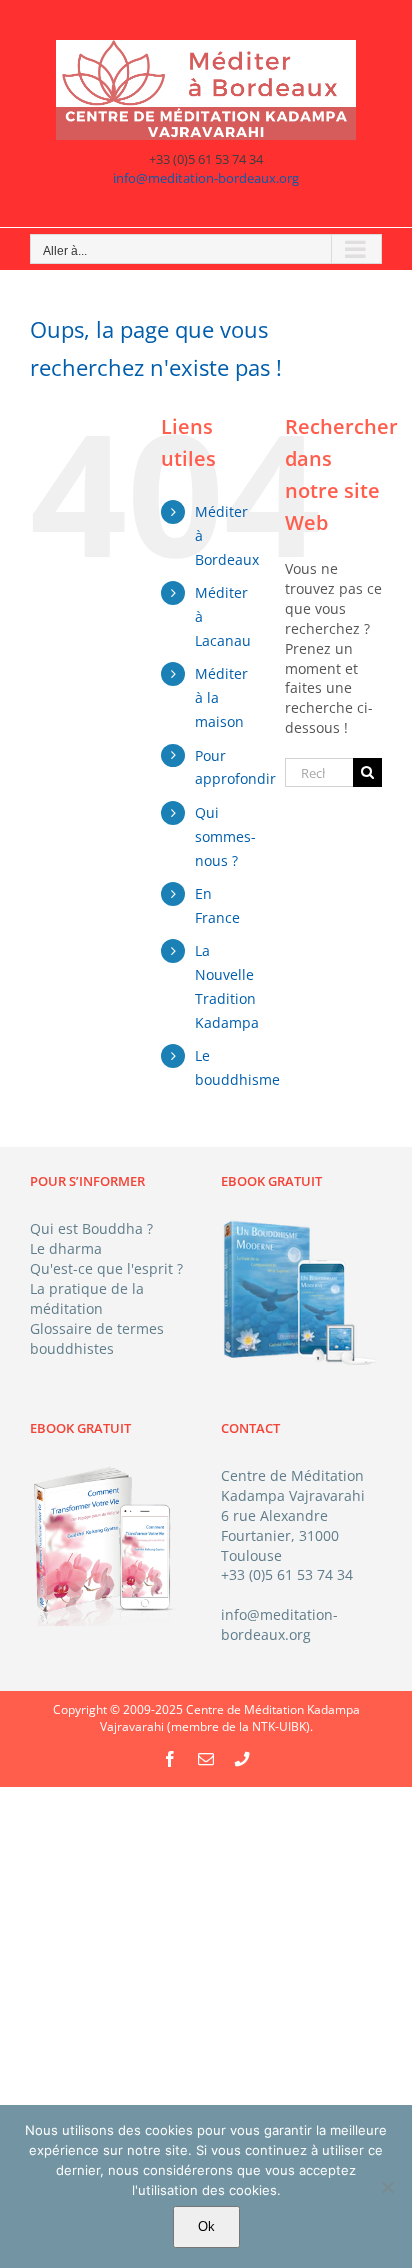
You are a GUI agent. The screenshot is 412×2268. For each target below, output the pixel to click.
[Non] (387, 2187)
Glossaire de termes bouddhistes (97, 1338)
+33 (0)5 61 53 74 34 (287, 1574)
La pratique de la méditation (87, 1298)
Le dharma (66, 1248)
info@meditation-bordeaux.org (206, 178)
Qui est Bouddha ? (91, 1228)
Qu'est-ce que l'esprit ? (106, 1268)
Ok (206, 2226)
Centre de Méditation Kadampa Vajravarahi (293, 1485)
